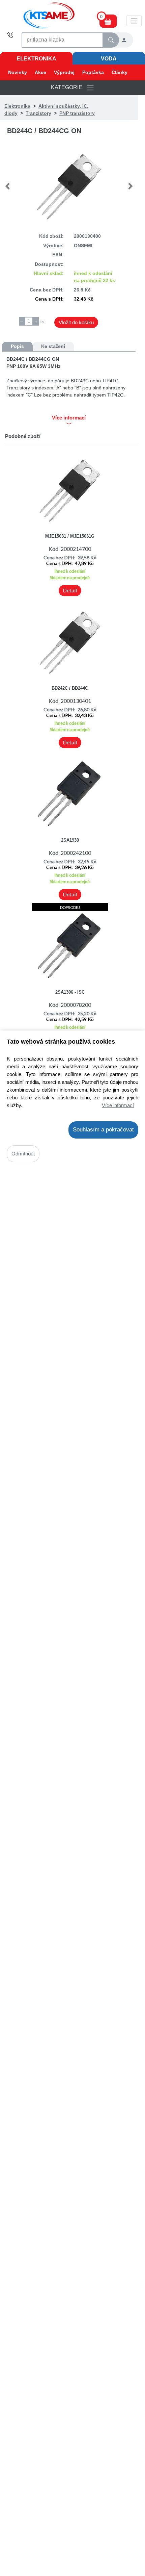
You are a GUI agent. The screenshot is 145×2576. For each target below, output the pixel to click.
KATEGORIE (69, 87)
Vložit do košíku (76, 322)
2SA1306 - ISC (70, 992)
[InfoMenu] (134, 21)
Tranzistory (38, 113)
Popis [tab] (17, 346)
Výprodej (64, 72)
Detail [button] (70, 590)
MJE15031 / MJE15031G (70, 536)
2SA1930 (70, 840)
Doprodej (70, 907)
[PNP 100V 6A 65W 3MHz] (69, 186)
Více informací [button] (69, 418)
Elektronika (36, 59)
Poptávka (93, 72)
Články (120, 72)
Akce (40, 72)
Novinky (18, 72)
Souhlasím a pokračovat (103, 1130)
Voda (109, 59)
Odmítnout (23, 1154)
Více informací (118, 1105)
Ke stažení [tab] (53, 346)
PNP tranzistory (77, 113)
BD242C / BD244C (70, 688)
